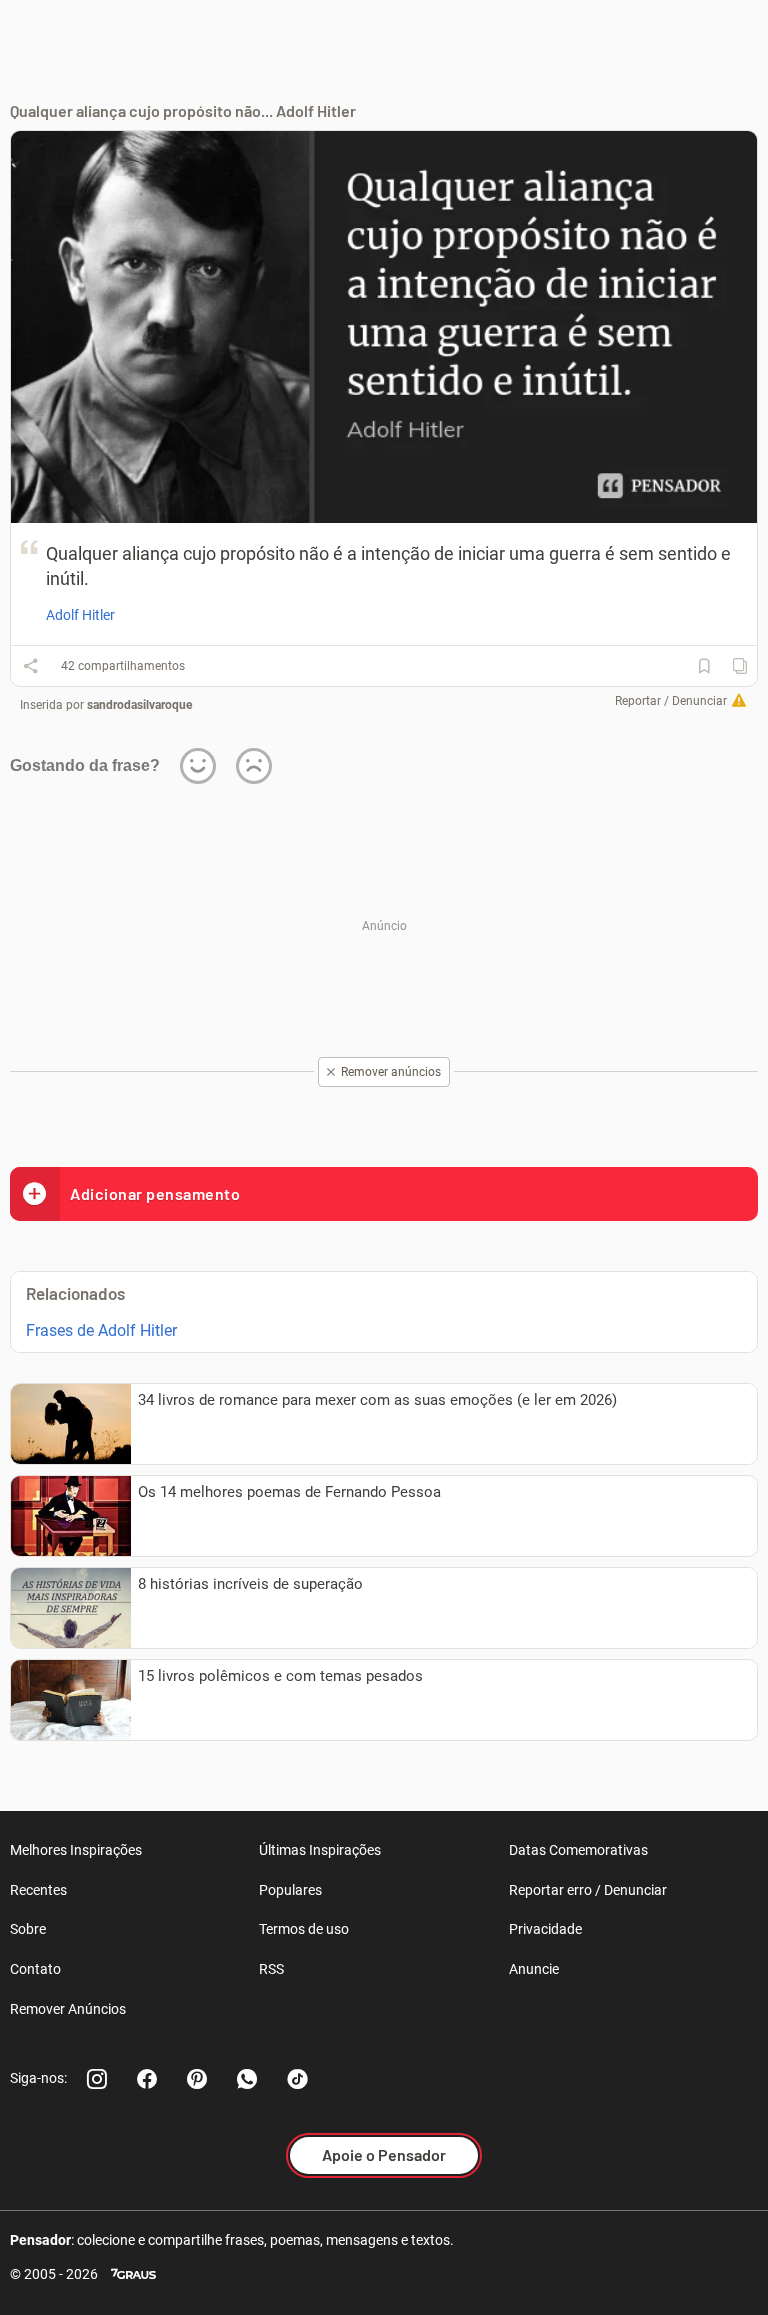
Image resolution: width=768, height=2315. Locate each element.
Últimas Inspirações (320, 1850)
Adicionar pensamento (155, 1193)
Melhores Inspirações (76, 1850)
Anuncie (534, 1969)
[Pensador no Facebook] (147, 2079)
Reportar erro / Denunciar (588, 1890)
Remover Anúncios (68, 2009)
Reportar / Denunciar (671, 701)
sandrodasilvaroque (139, 705)
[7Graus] (133, 2274)
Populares (290, 1890)
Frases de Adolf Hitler (101, 1330)
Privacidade (545, 1929)
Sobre (28, 1929)
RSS (271, 1969)
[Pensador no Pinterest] (197, 2079)
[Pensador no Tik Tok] (297, 2079)
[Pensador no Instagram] (97, 2079)
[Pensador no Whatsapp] (247, 2079)
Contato (35, 1969)
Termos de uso (304, 1929)
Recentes (38, 1890)
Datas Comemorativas (578, 1850)
